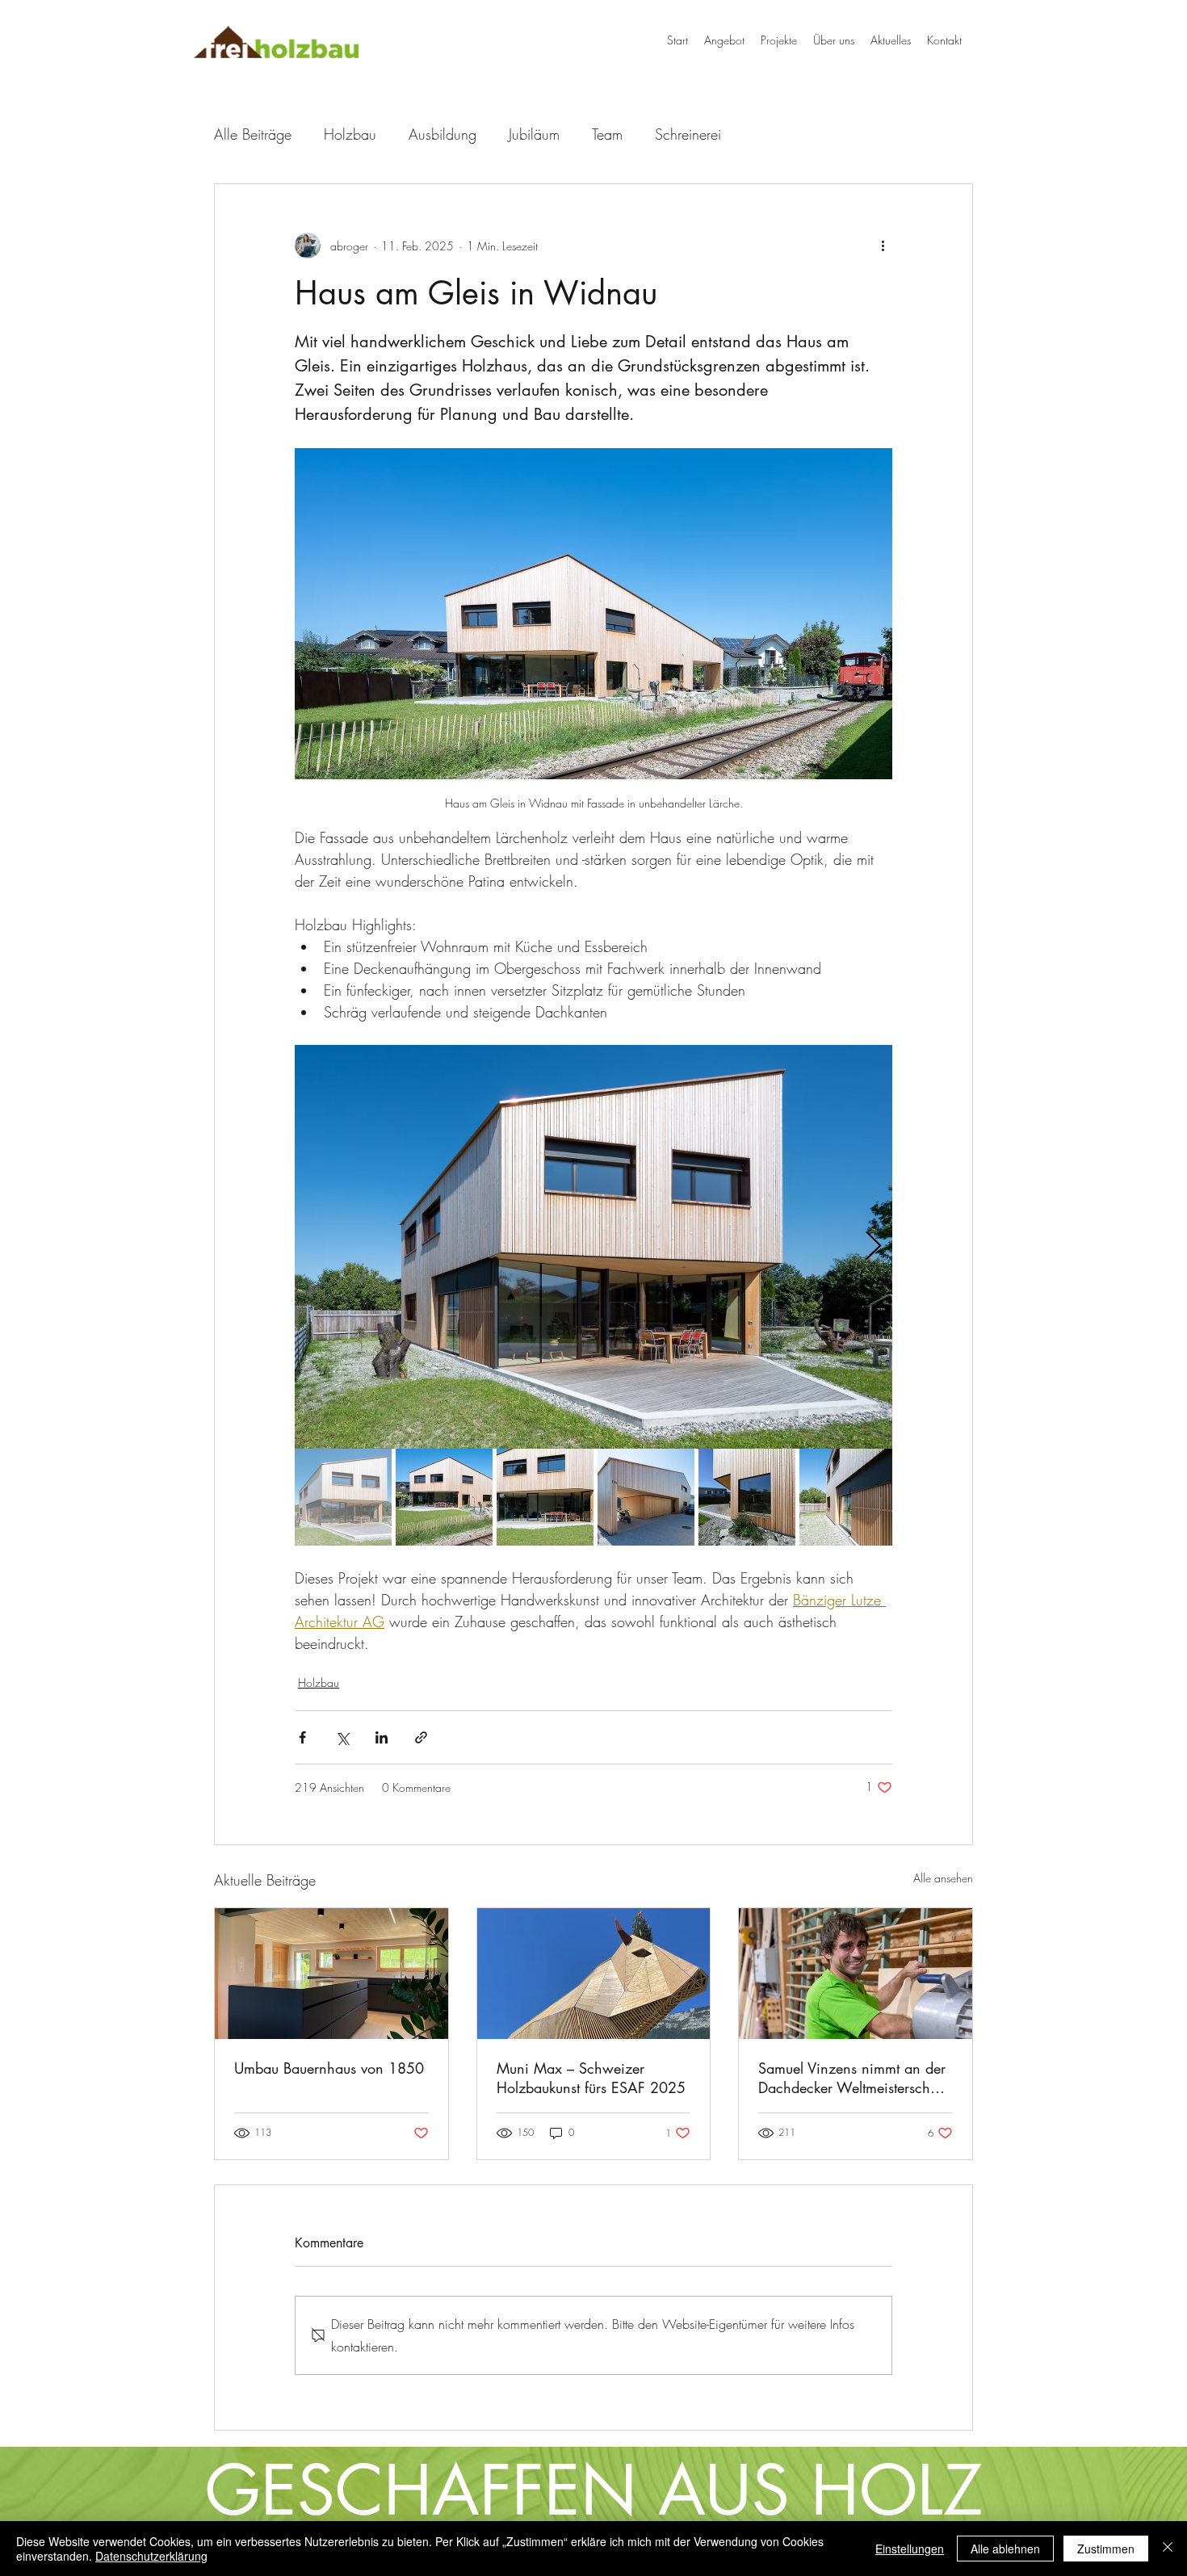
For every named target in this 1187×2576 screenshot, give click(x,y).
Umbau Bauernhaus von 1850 (329, 2068)
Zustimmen (1106, 2549)
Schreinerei (688, 134)
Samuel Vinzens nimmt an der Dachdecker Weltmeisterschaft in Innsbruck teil (852, 2078)
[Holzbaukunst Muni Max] (594, 1974)
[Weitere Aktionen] (883, 245)
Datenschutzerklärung (151, 2556)
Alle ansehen (943, 1878)
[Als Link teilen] (421, 1737)
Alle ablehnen (1005, 2549)
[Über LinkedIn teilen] (382, 1737)
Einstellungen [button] (910, 2549)
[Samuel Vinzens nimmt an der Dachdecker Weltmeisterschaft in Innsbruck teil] (856, 1974)
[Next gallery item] (873, 1246)
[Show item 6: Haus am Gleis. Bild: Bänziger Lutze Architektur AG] (848, 1497)
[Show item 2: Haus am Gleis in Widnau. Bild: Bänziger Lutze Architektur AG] (444, 1497)
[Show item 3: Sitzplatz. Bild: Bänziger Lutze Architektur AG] (545, 1497)
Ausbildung (443, 134)
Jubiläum (534, 134)
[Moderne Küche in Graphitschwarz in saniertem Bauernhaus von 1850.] (331, 1974)
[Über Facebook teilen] (302, 1737)
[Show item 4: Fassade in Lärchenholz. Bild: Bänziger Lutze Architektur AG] (646, 1497)
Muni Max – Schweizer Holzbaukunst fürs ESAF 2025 (591, 2078)
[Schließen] (1168, 2549)
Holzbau (350, 134)
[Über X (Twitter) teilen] (342, 1737)
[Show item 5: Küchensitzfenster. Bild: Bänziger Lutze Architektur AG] (747, 1497)
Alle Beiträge (253, 134)
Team (607, 134)
